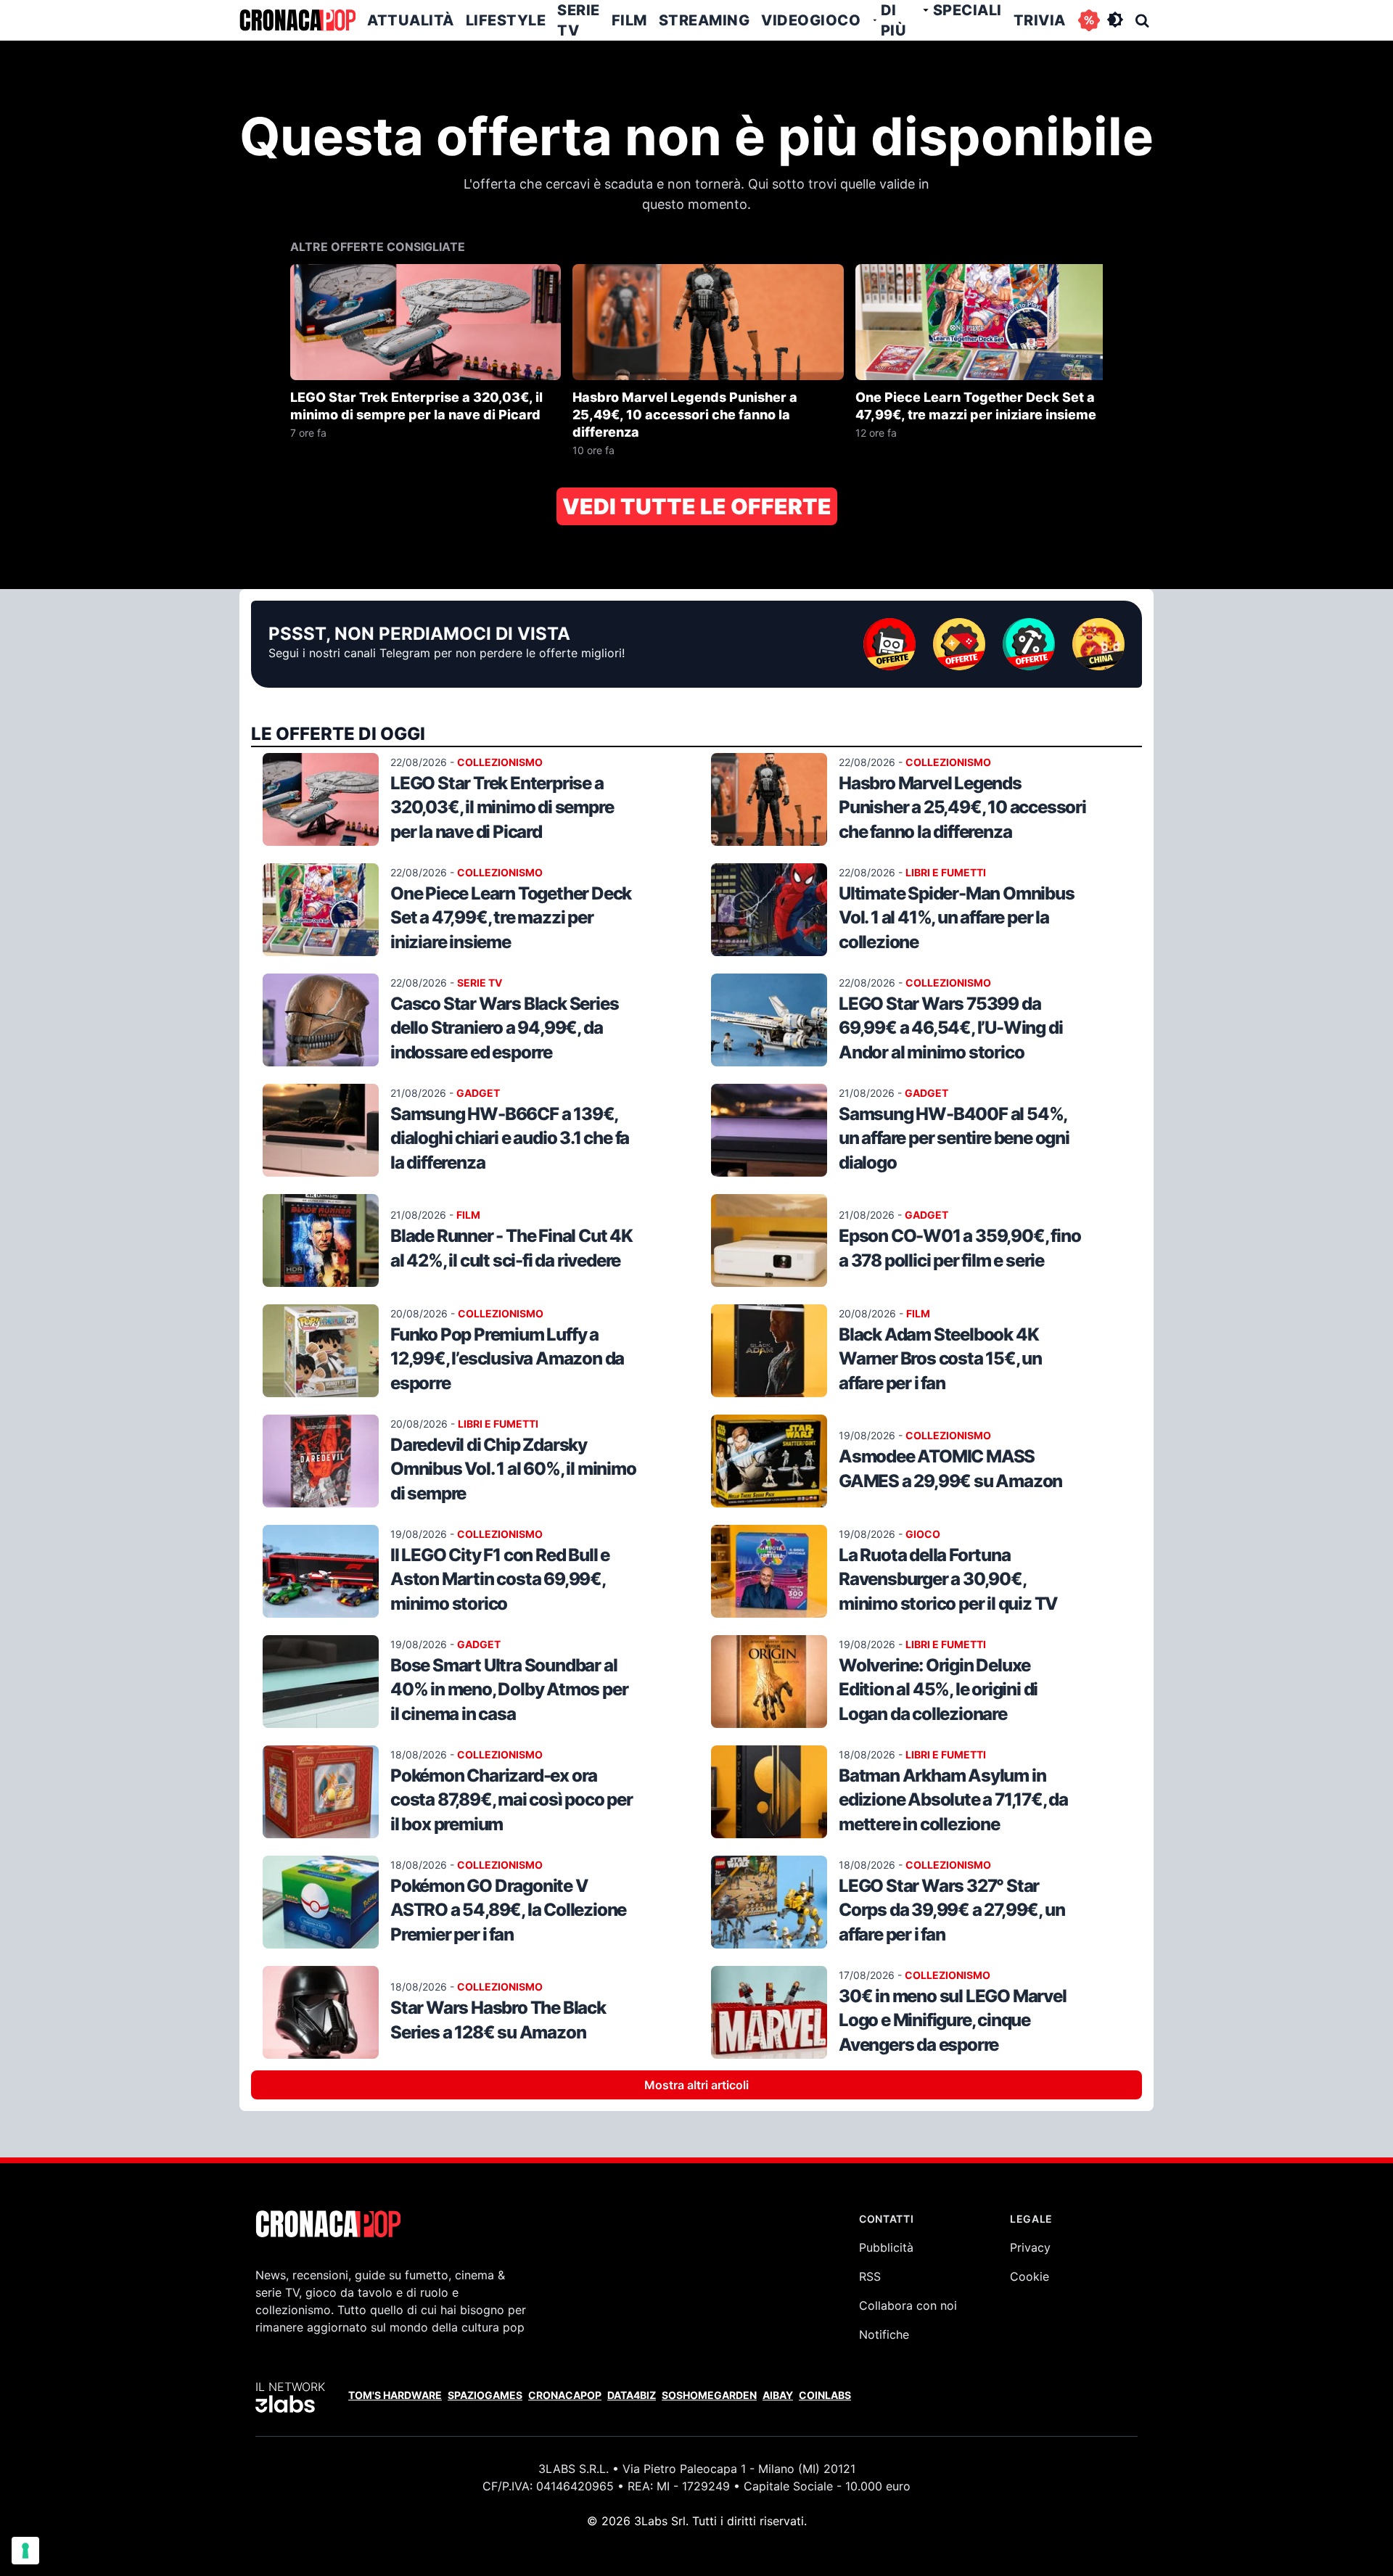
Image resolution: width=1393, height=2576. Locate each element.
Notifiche (884, 2334)
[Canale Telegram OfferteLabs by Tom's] (1029, 644)
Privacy (1030, 2247)
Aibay (778, 2395)
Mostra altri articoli (696, 2085)
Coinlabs (825, 2395)
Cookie (1030, 2276)
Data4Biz (632, 2395)
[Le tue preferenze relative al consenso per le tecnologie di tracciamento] (25, 2551)
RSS (870, 2276)
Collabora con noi (908, 2305)
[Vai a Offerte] (1089, 20)
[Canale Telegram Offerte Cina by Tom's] (1098, 644)
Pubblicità (886, 2247)
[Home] (297, 20)
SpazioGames (485, 2395)
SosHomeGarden (709, 2395)
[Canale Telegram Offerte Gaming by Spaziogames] (959, 644)
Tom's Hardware (395, 2395)
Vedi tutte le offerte (697, 506)
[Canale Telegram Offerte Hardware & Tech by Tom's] (889, 644)
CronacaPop (565, 2395)
